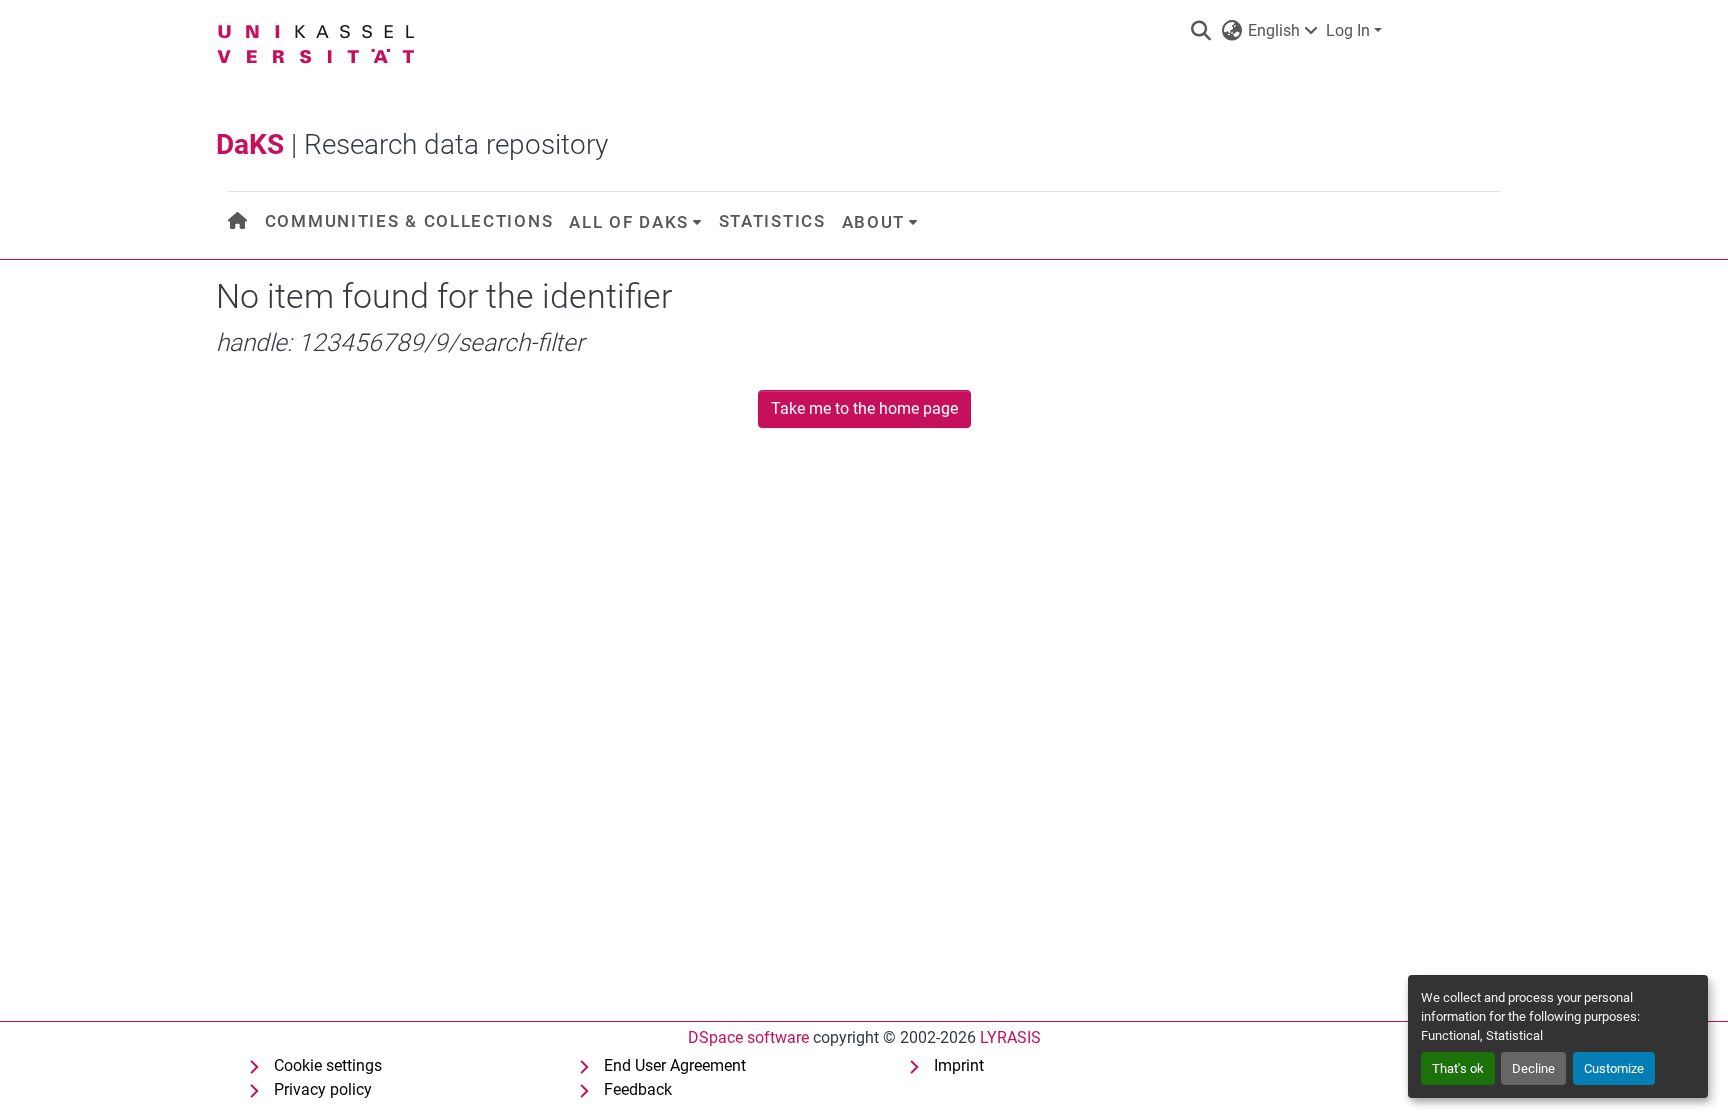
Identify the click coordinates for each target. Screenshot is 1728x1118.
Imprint (959, 1065)
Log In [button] (1350, 30)
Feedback (638, 1089)
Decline (1533, 1068)
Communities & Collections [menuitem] (409, 221)
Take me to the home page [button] (864, 408)
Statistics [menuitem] (772, 221)
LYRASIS (1010, 1037)
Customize (1614, 1068)
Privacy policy (323, 1089)
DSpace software (748, 1037)
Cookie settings (328, 1065)
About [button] (874, 222)
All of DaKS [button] (629, 222)
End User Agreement (675, 1065)
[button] (1200, 31)
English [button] (1274, 30)
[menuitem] (238, 221)
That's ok (1458, 1068)
